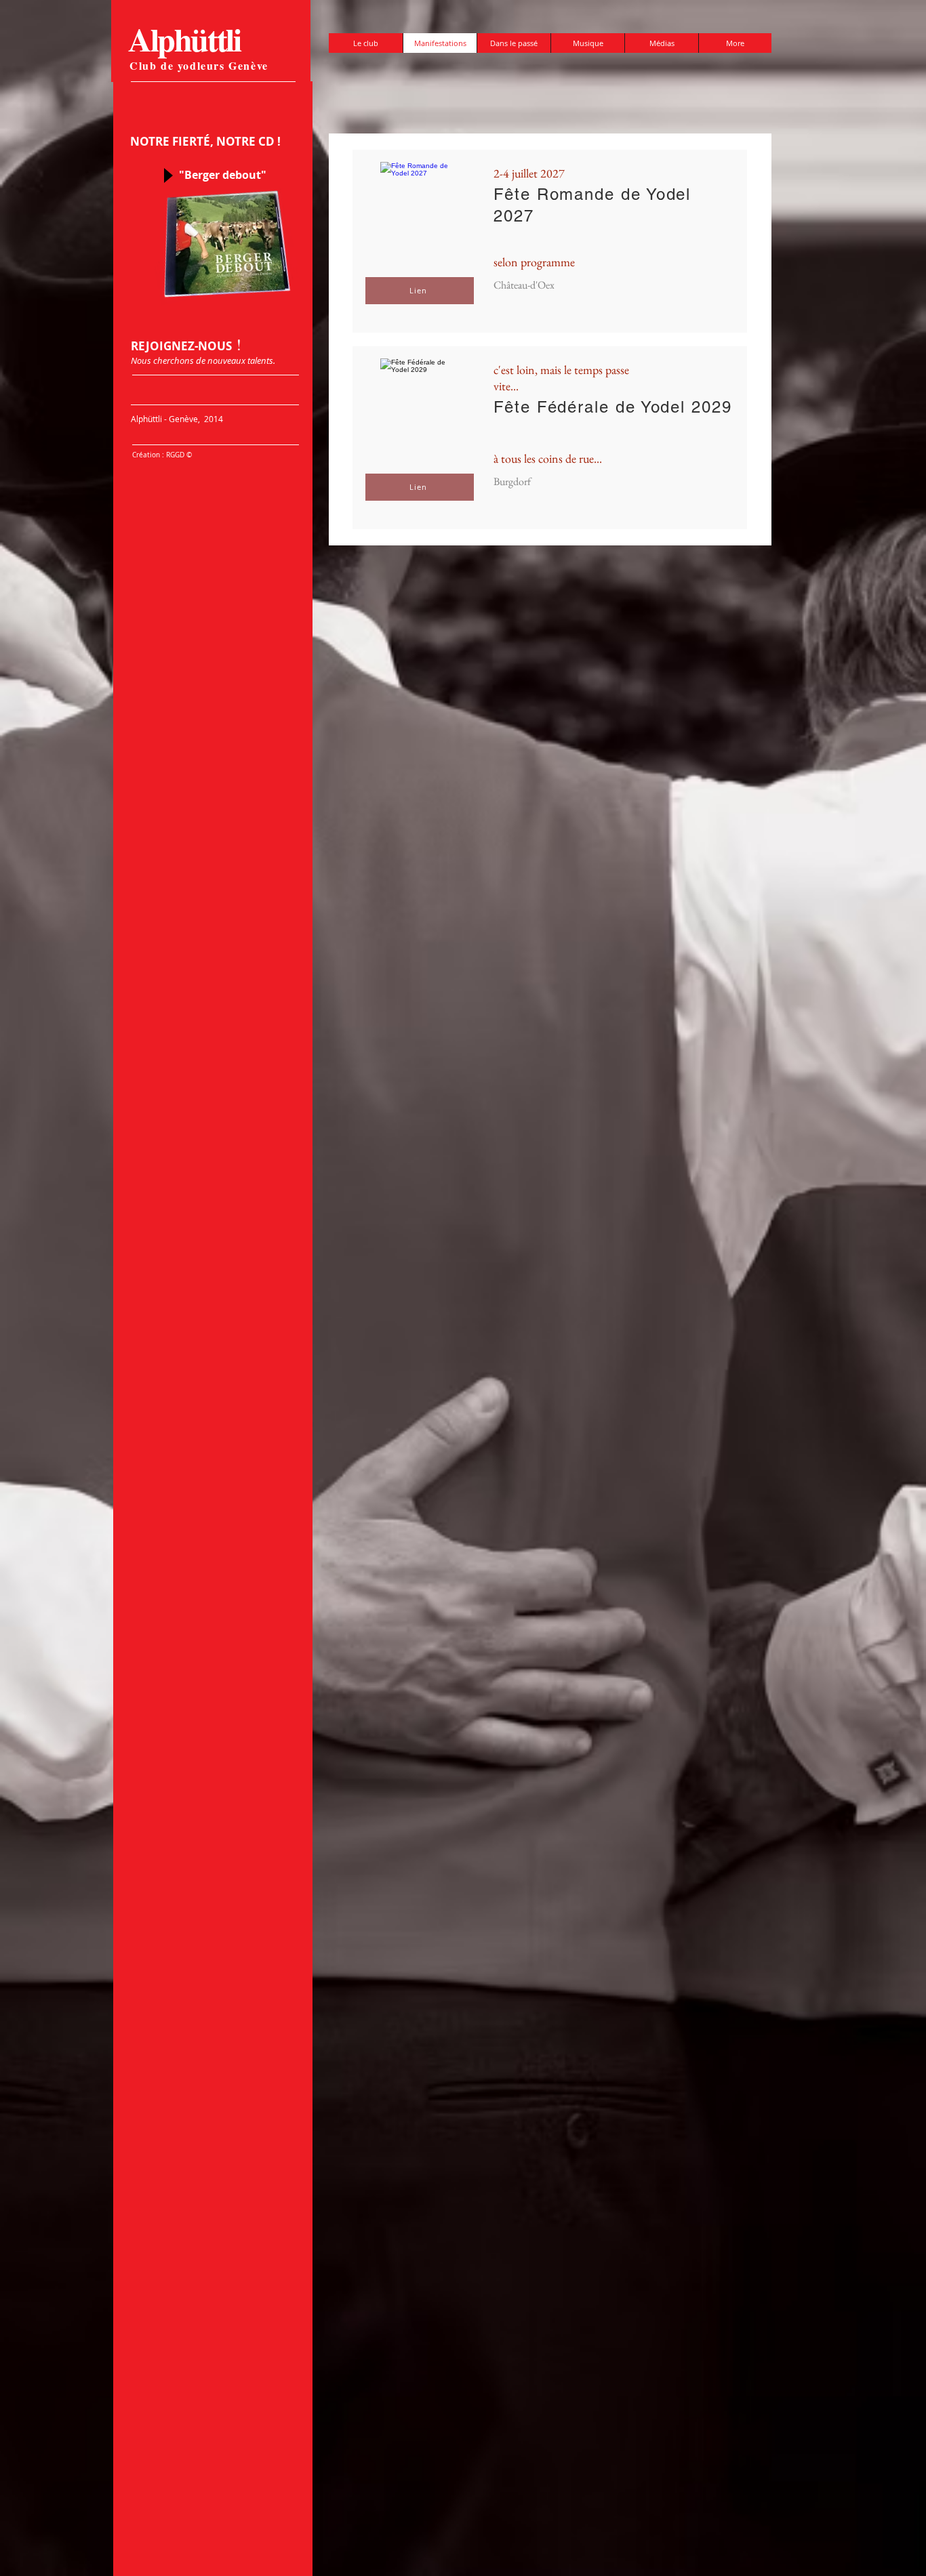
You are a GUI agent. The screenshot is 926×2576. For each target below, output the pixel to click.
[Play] (167, 175)
